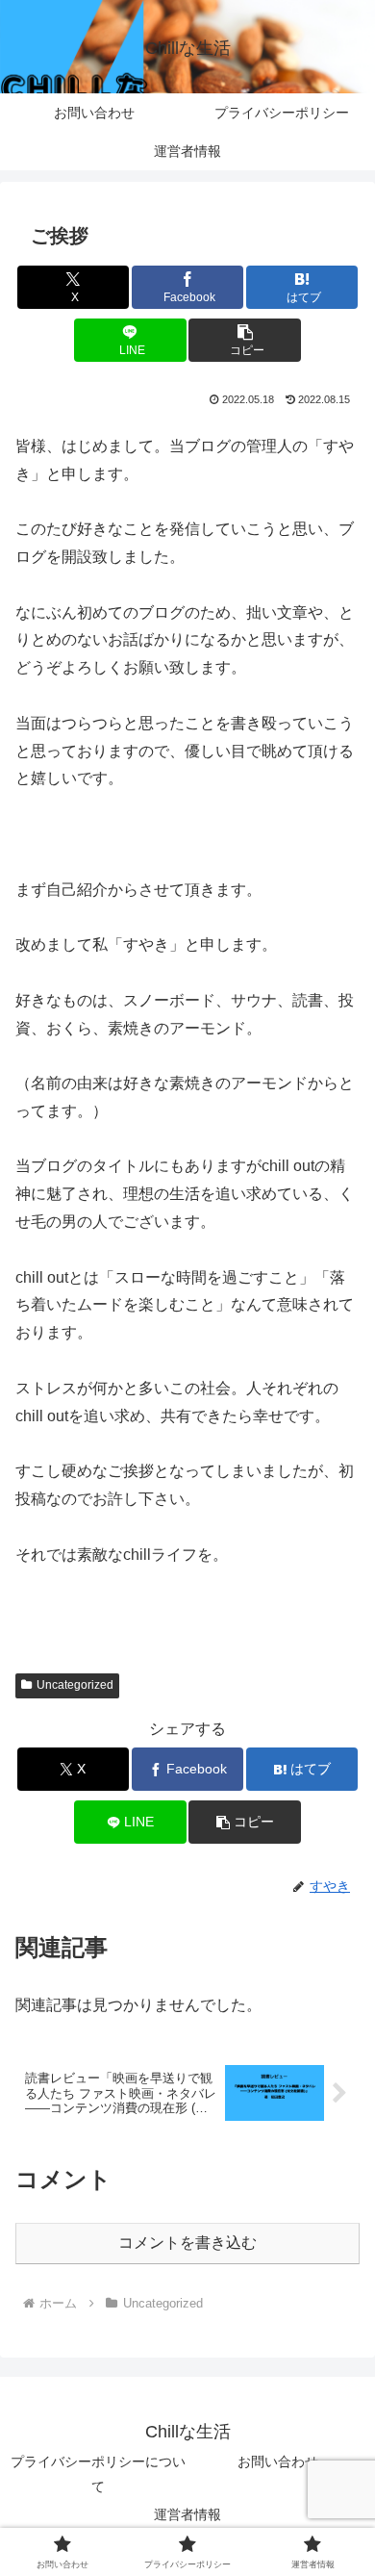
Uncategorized (75, 1685)
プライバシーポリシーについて (98, 2474)
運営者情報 (187, 2514)
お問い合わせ (278, 2461)
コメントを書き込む (187, 2243)
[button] (244, 340)
